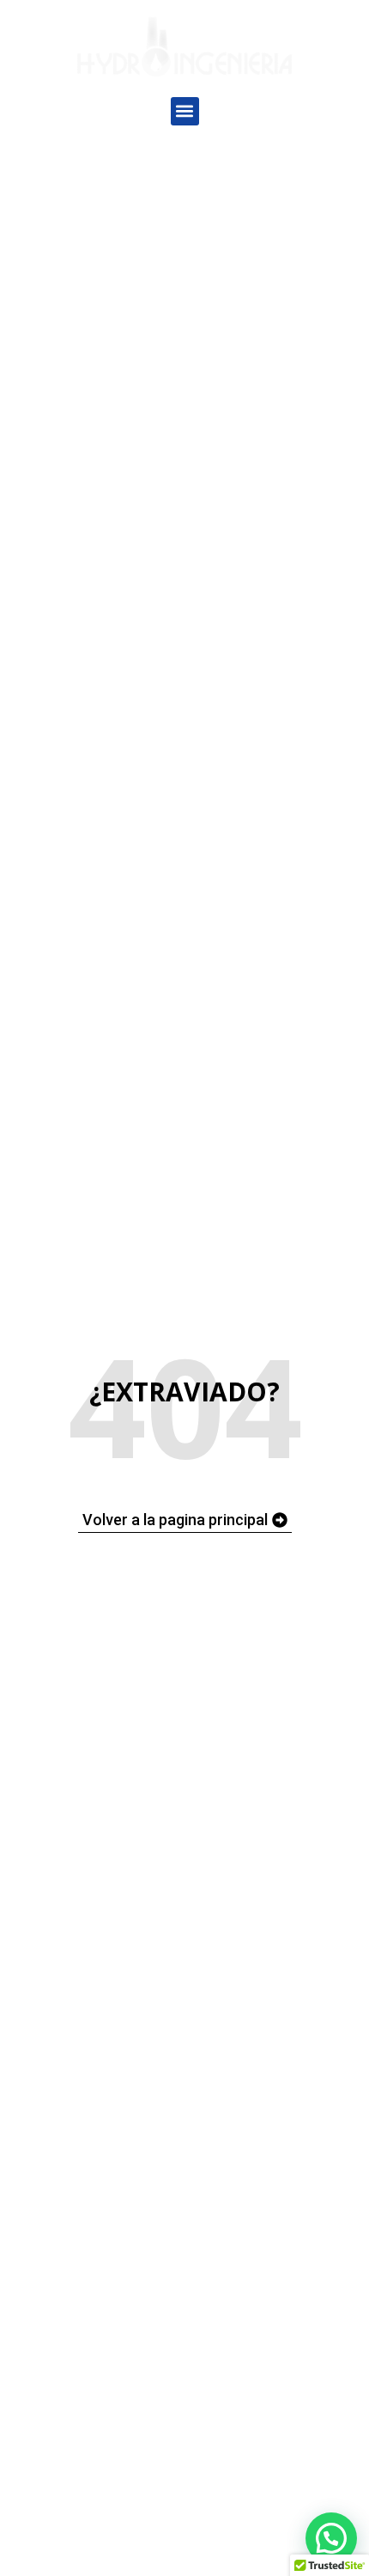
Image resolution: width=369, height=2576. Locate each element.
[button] (185, 111)
